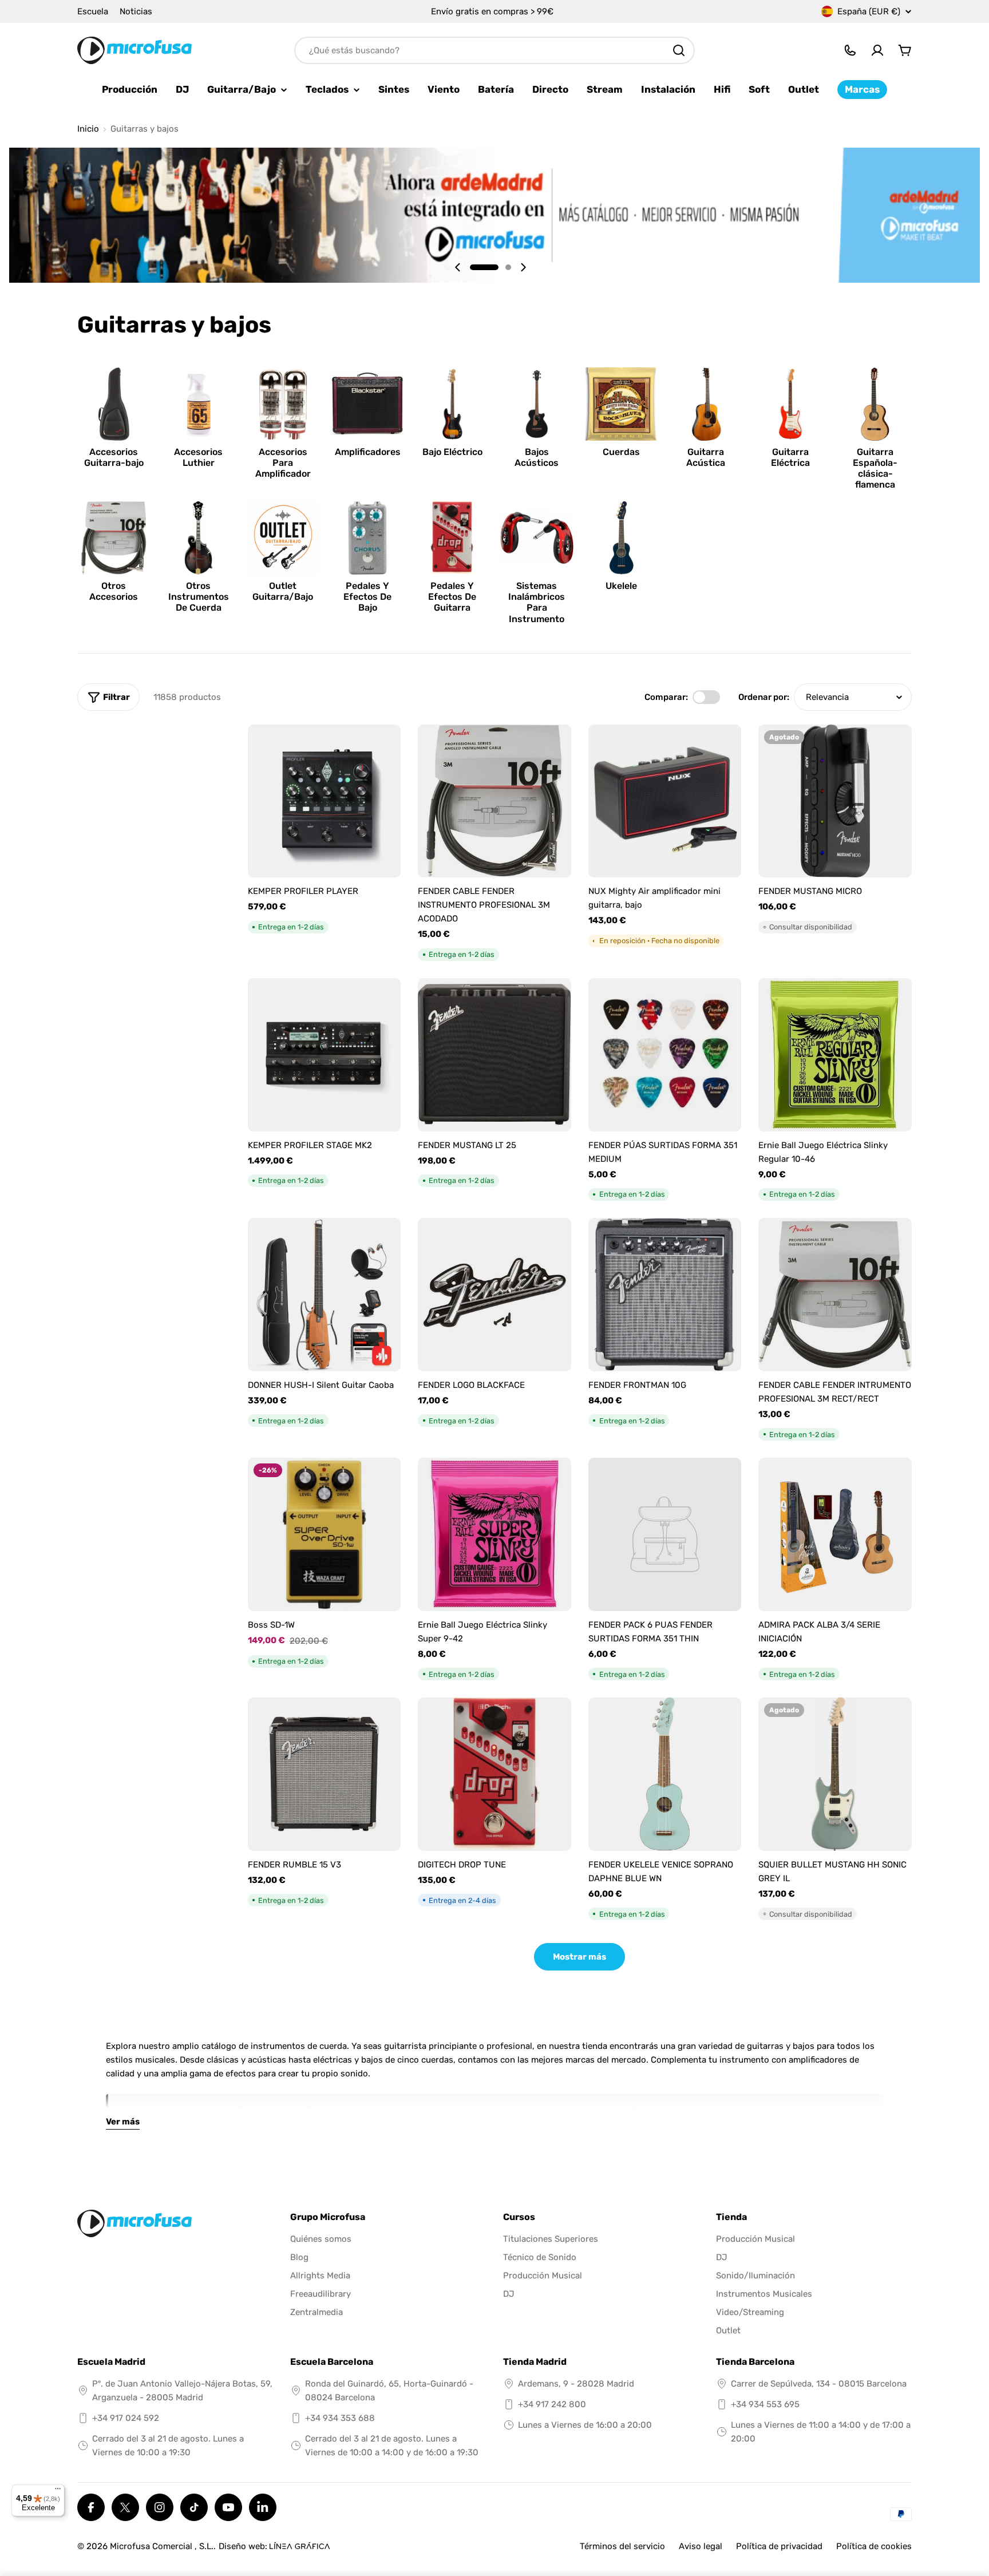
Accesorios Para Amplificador (283, 463)
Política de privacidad (779, 2546)
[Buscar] (679, 50)
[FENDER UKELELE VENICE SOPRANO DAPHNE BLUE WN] (665, 1774)
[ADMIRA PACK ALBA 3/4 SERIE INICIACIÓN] (835, 1534)
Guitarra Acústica (706, 457)
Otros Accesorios (114, 591)
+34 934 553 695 (765, 2404)
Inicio (88, 129)
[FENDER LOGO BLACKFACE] (494, 1295)
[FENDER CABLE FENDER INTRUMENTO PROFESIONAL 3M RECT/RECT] (835, 1295)
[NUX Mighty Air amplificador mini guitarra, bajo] (665, 801)
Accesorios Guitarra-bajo (114, 457)
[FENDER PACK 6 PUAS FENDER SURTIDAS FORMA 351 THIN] (665, 1534)
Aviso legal (701, 2546)
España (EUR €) (869, 11)
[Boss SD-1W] (325, 1534)
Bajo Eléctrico (452, 452)
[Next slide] (523, 267)
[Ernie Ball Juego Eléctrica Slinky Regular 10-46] (835, 1055)
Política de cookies (874, 2546)
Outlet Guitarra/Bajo (283, 591)
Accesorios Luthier (198, 457)
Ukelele (621, 586)
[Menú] (58, 2491)
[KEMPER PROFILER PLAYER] (325, 801)
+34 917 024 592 (126, 2418)
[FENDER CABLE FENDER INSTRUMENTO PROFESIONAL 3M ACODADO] (494, 801)
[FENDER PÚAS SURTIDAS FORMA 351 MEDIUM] (665, 1055)
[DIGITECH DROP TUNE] (494, 1774)
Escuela (93, 11)
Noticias (136, 11)
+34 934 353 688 (340, 2418)
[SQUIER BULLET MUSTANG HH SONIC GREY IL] (835, 1774)
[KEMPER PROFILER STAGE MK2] (325, 1055)
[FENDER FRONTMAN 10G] (665, 1295)
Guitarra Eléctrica (790, 457)
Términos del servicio (622, 2546)
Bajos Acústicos (537, 457)
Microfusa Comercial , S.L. (162, 2546)
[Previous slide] (458, 267)
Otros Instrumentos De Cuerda (199, 597)
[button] (484, 267)
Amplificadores (368, 452)
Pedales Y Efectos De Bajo (367, 597)
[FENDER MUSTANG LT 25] (494, 1055)
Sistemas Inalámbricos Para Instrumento (537, 602)
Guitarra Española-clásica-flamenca (875, 468)
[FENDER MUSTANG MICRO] (835, 801)
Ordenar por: (764, 697)
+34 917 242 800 (552, 2404)
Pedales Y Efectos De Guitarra (452, 597)
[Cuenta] (877, 50)
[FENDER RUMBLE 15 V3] (325, 1774)
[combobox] (494, 50)
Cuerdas (621, 452)
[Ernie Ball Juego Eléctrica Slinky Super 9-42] (494, 1534)
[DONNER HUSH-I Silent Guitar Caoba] (325, 1295)
